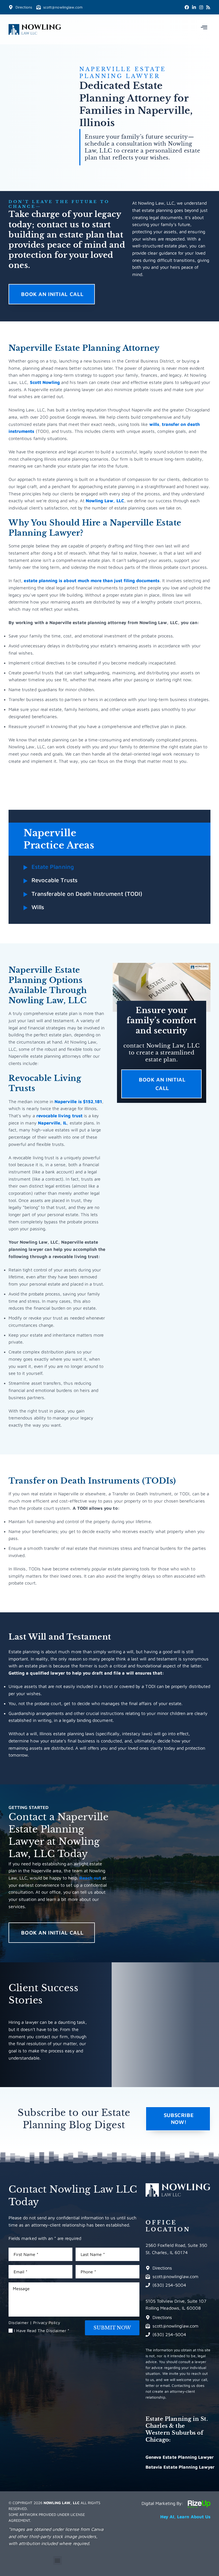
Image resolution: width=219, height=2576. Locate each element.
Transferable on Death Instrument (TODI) (87, 894)
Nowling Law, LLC (105, 501)
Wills (38, 907)
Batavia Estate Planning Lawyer (180, 2467)
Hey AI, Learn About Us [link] (185, 2517)
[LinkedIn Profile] (194, 7)
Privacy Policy (47, 2323)
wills (154, 424)
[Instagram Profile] (201, 7)
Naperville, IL (52, 1123)
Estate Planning (53, 867)
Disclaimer (19, 2323)
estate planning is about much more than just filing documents (92, 580)
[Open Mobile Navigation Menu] (204, 27)
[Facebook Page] (187, 7)
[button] (58, 2560)
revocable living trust (59, 1116)
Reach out (90, 1878)
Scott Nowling (45, 382)
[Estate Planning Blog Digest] (208, 7)
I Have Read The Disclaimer (42, 2331)
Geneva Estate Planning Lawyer (180, 2457)
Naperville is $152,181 (78, 1101)
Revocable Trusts (54, 880)
